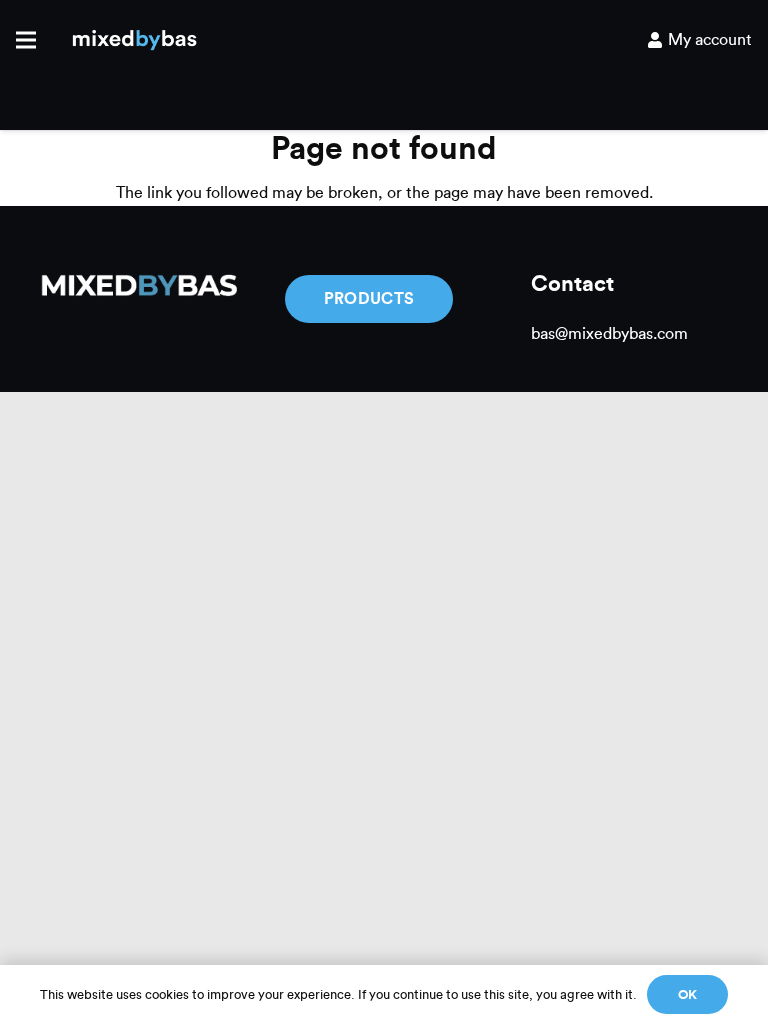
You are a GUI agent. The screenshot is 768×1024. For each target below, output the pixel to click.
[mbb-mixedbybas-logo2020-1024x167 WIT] (138, 287)
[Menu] (26, 40)
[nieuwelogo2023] (134, 40)
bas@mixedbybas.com (609, 334)
